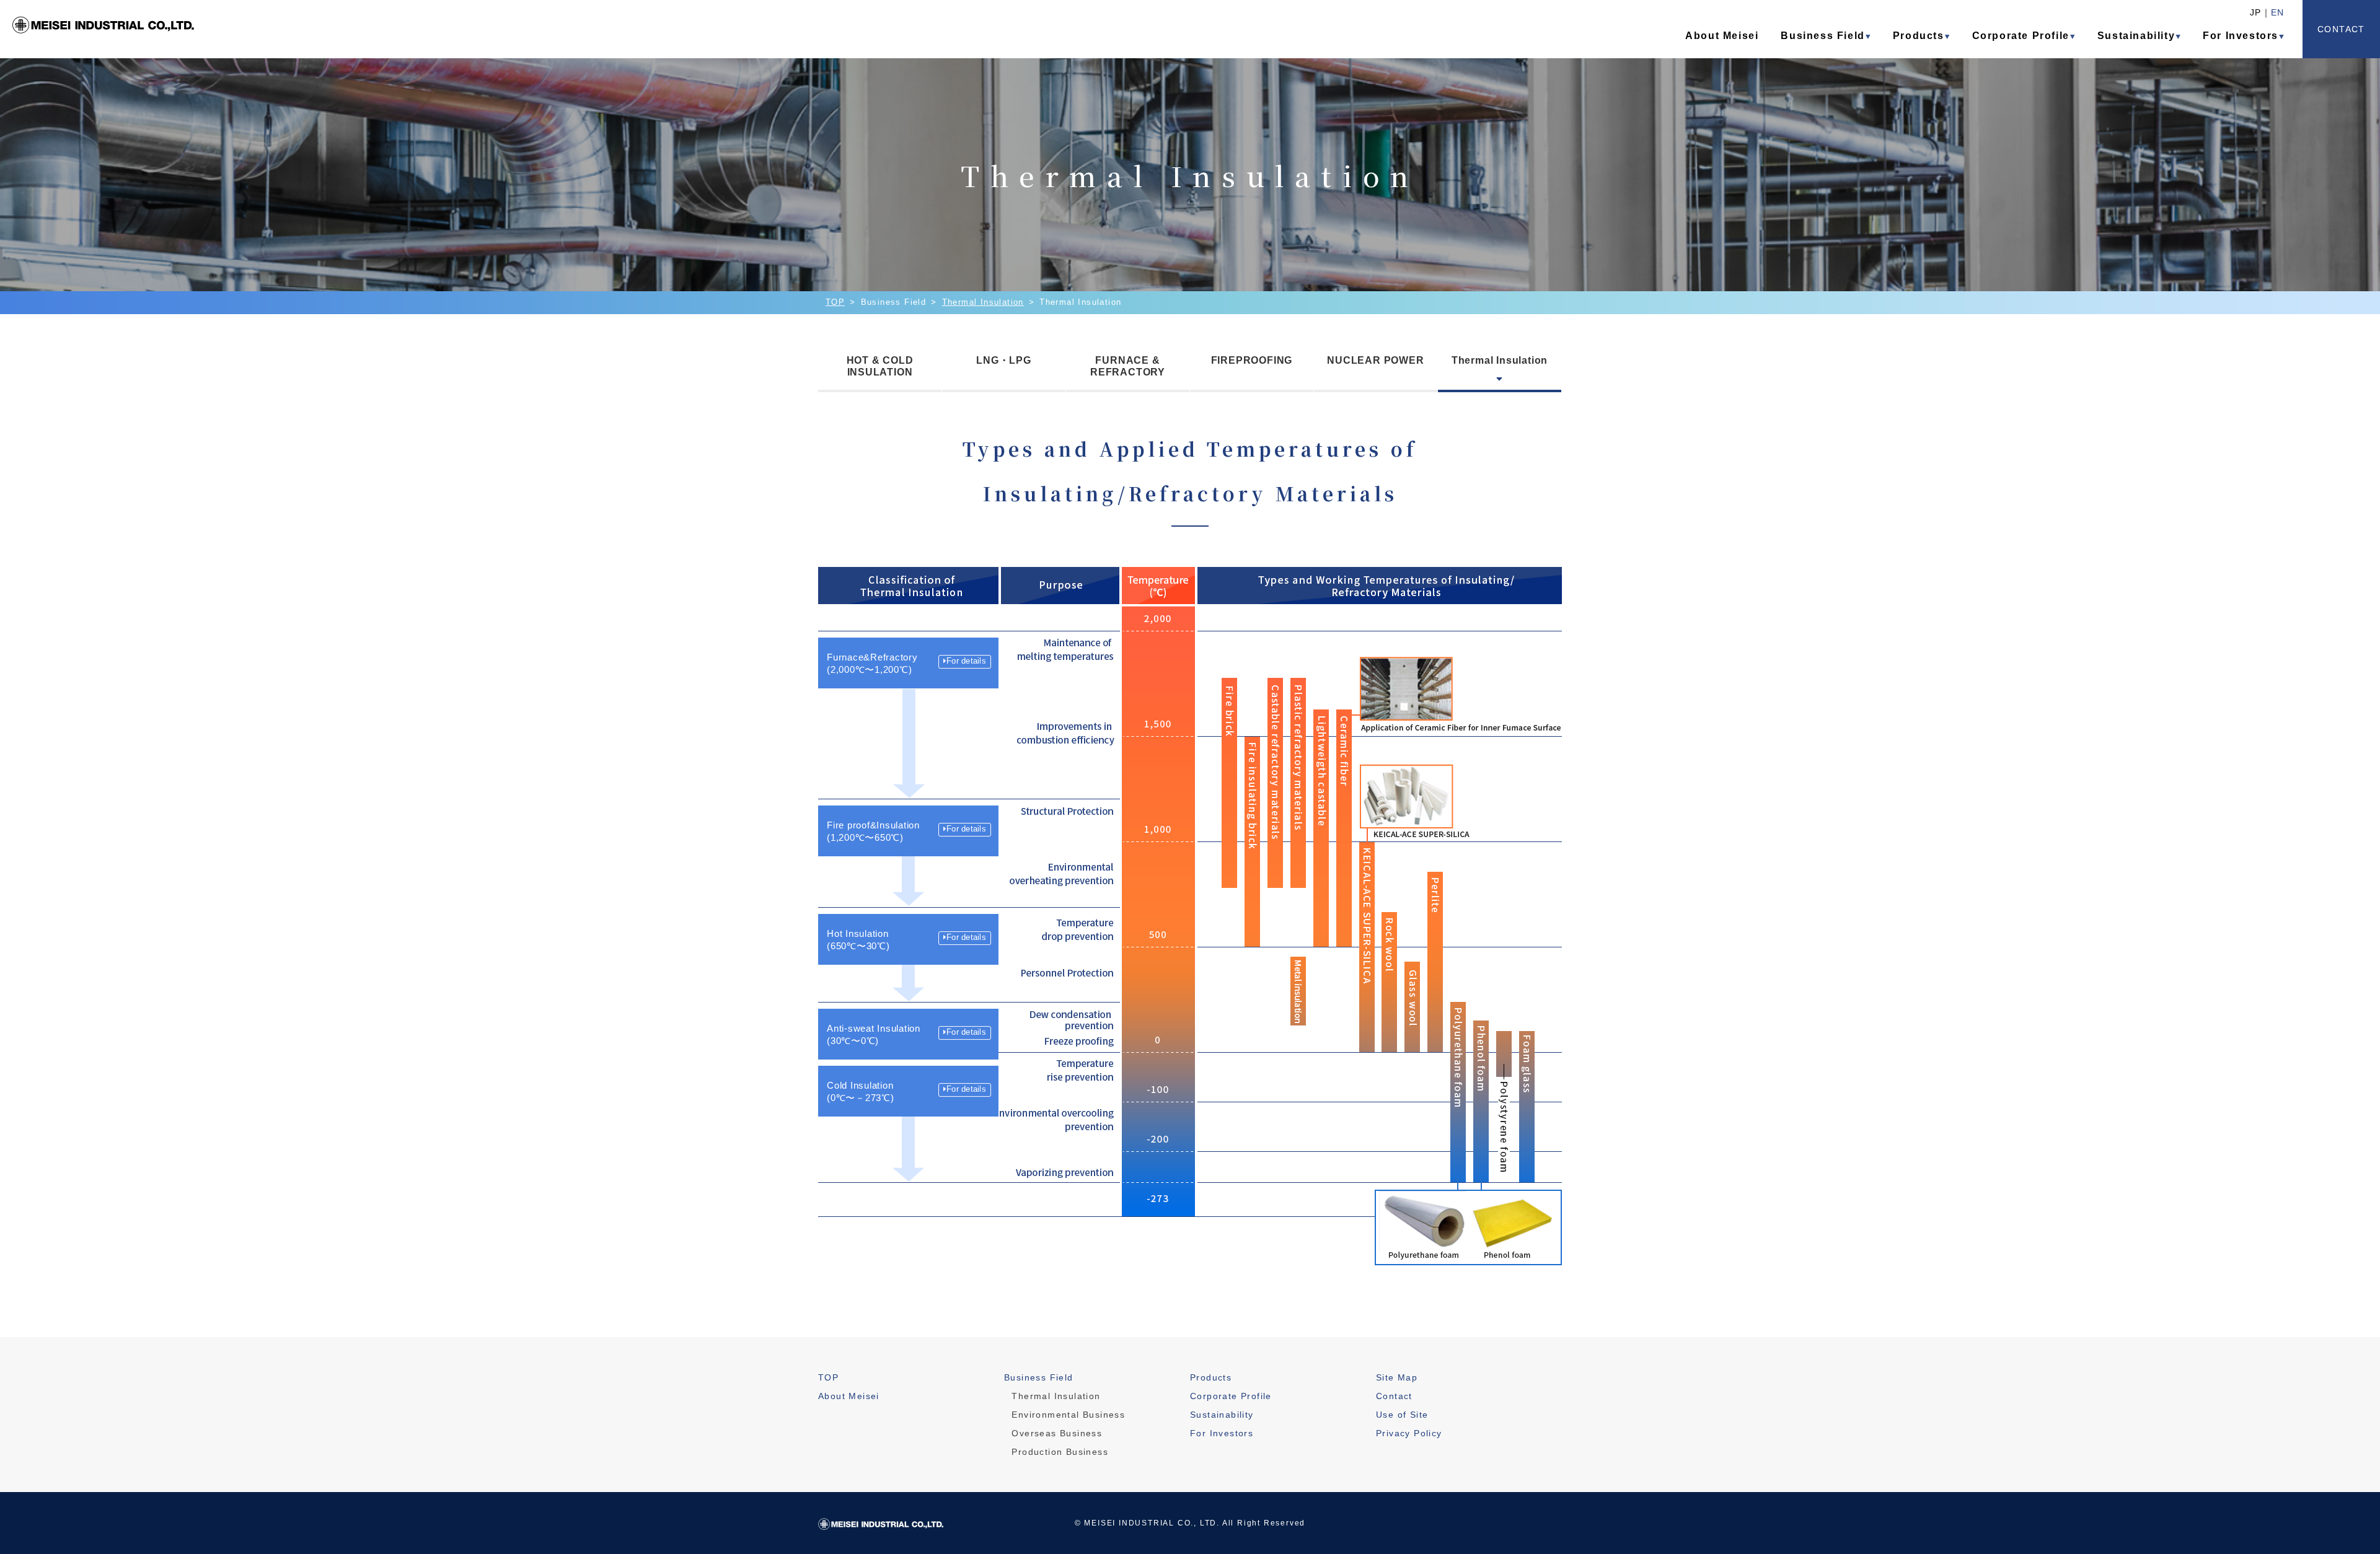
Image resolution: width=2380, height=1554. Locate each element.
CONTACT (2341, 29)
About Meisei (1722, 36)
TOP (835, 302)
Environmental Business (1068, 1415)
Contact (1394, 1396)
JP (2255, 12)
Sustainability (2136, 36)
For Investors (2241, 36)
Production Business (1060, 1452)
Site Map (1397, 1377)
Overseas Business (1057, 1433)
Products (1919, 36)
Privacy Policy (1409, 1433)
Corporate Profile (2021, 36)
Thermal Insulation (983, 302)
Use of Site (1402, 1415)
